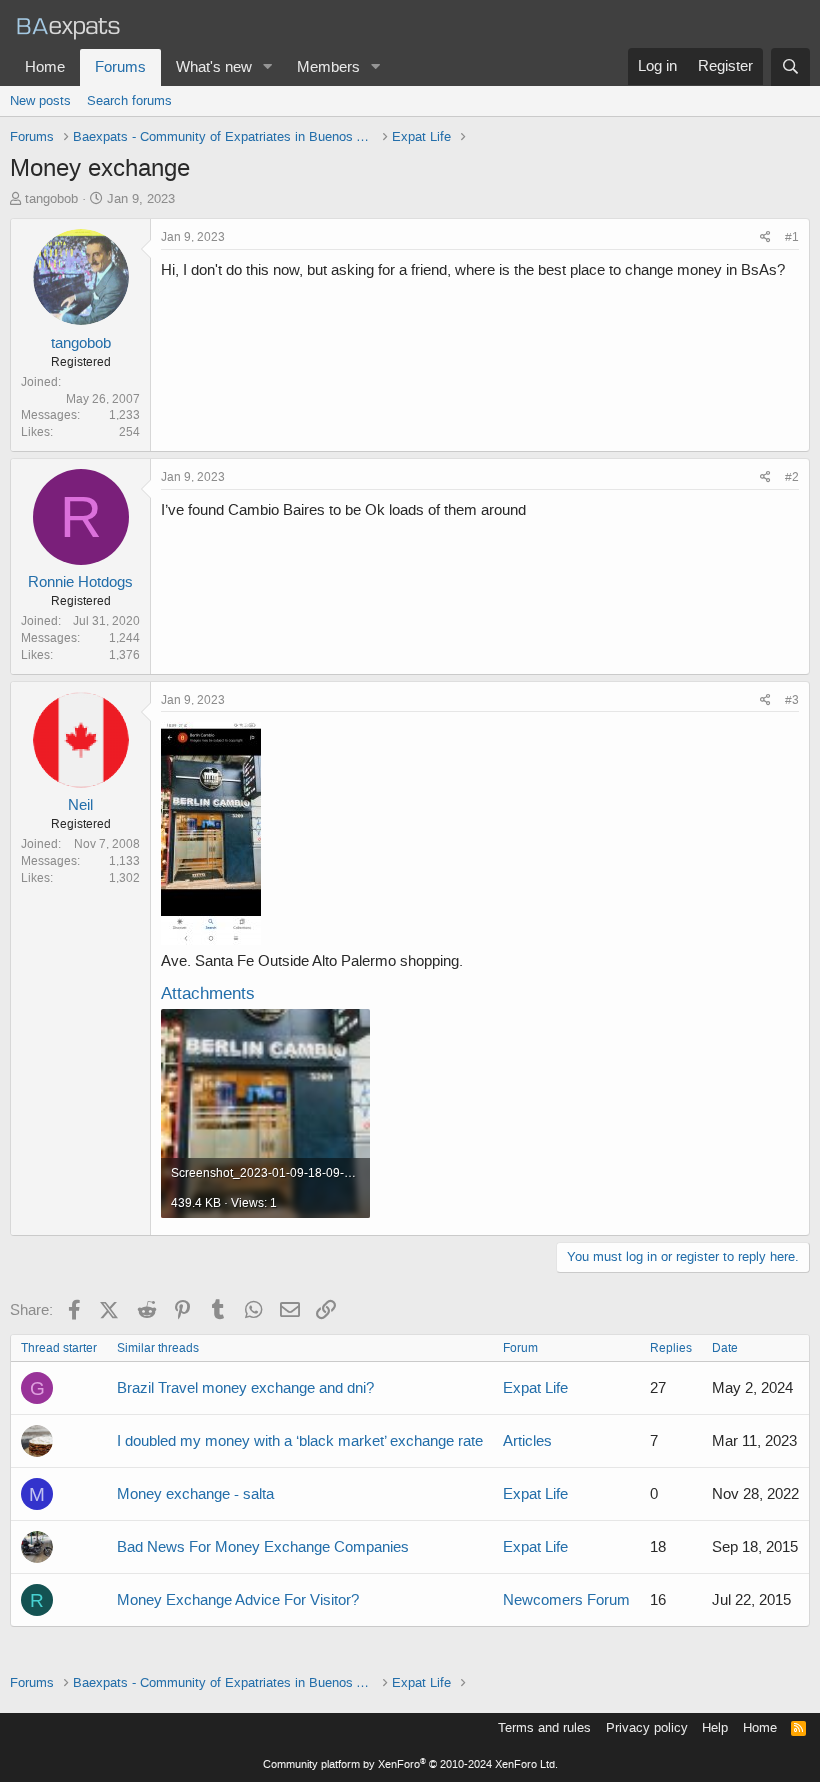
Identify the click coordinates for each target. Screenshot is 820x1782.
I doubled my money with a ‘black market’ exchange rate (300, 1441)
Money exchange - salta (195, 1494)
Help (715, 1727)
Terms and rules (544, 1727)
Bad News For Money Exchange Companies (263, 1547)
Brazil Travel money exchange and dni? (245, 1388)
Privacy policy (647, 1727)
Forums (120, 67)
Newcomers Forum (566, 1600)
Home (45, 67)
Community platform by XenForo (410, 1764)
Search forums (129, 100)
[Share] (765, 237)
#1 (792, 237)
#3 (792, 700)
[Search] (790, 67)
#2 (792, 477)
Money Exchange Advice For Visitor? (238, 1600)
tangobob (51, 198)
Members (328, 67)
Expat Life (535, 1388)
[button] (268, 67)
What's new (214, 67)
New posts (40, 100)
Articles (527, 1441)
